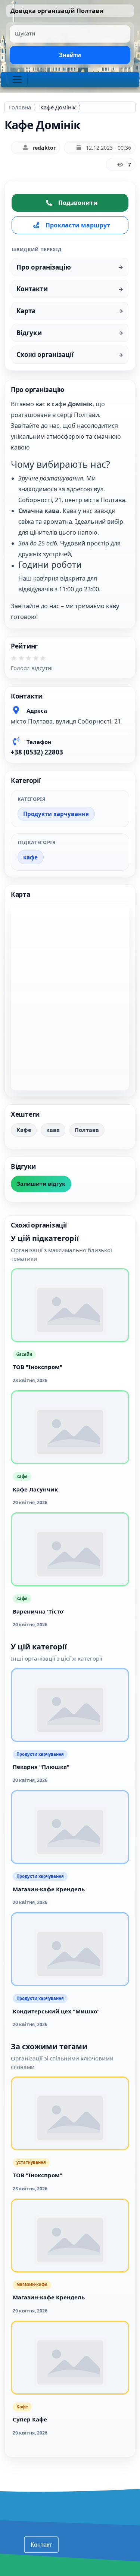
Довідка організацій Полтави (57, 11)
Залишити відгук (41, 1184)
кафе (30, 857)
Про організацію (44, 267)
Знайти (70, 55)
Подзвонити (78, 203)
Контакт (41, 2544)
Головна (20, 107)
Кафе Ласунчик (35, 1489)
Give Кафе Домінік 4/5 (38, 661)
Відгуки (29, 333)
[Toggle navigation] (17, 80)
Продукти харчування (56, 814)
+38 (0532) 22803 (37, 752)
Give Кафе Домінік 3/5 (31, 661)
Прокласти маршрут (78, 225)
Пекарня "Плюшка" (41, 1767)
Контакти (32, 289)
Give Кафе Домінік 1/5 (16, 661)
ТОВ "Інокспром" (38, 1367)
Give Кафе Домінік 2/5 (24, 661)
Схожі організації (45, 354)
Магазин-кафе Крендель (49, 1889)
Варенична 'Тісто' (39, 1611)
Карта (26, 311)
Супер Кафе (30, 2419)
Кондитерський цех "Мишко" (56, 2011)
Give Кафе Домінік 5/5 (46, 661)
